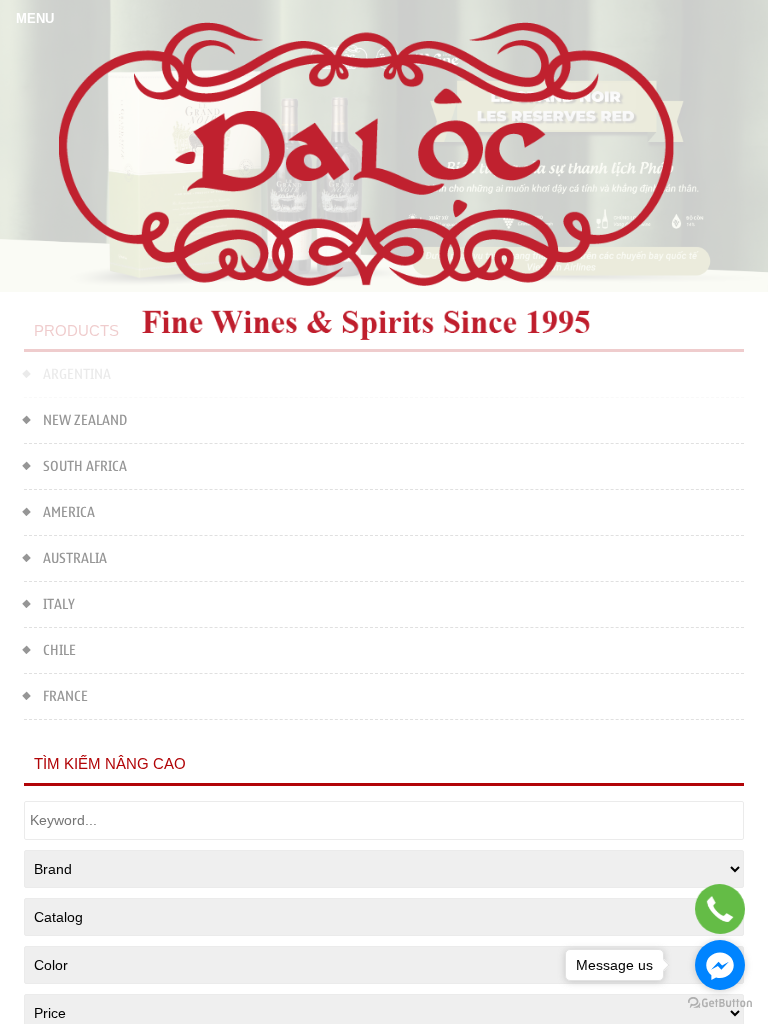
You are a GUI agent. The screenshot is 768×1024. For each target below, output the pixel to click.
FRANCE (65, 696)
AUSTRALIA (75, 558)
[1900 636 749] (720, 909)
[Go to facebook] (720, 965)
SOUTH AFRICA (85, 466)
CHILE (59, 650)
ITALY (59, 604)
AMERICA (69, 512)
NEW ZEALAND (85, 420)
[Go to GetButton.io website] (720, 1003)
